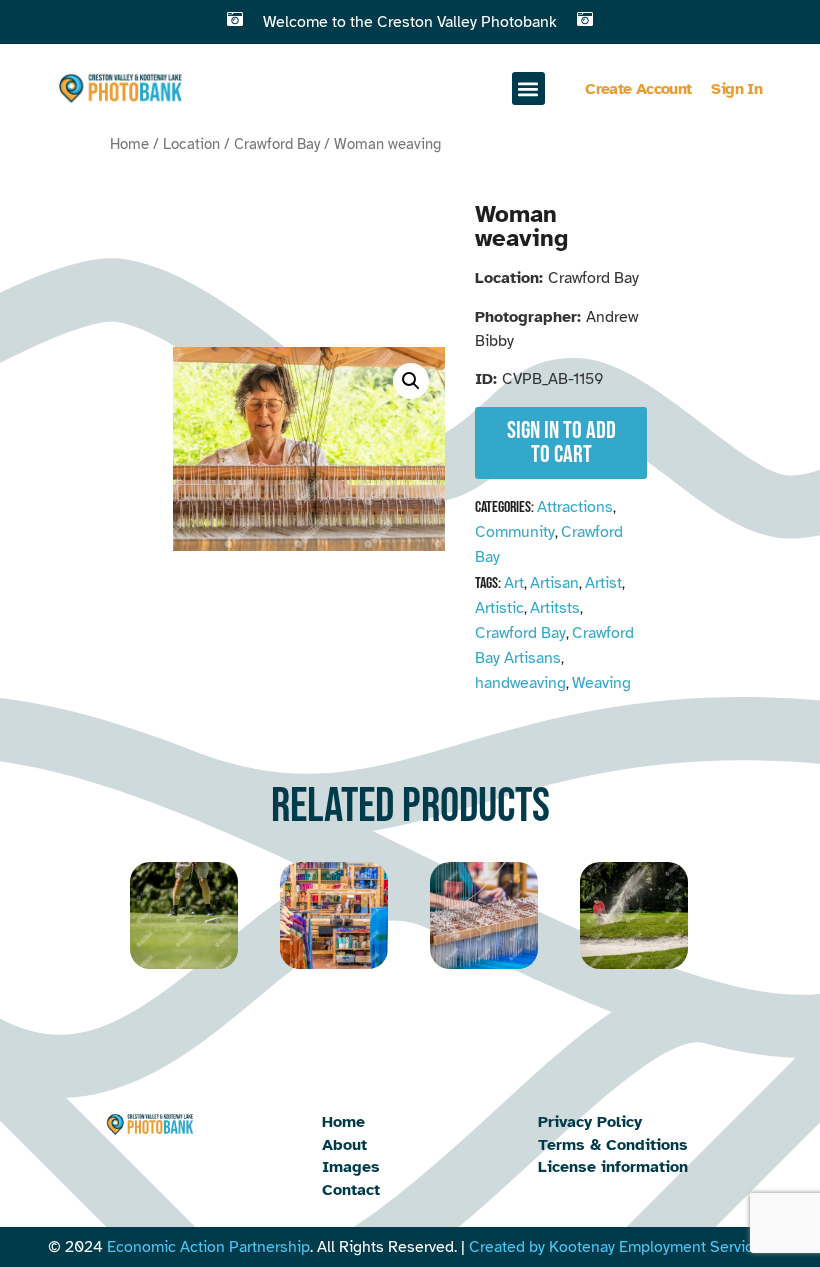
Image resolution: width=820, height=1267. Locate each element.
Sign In (736, 89)
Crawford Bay (277, 144)
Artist (603, 583)
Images (351, 1167)
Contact (351, 1190)
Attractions (575, 507)
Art (514, 583)
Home (129, 144)
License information (613, 1167)
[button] (528, 88)
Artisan (554, 583)
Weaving (601, 683)
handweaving (520, 683)
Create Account (638, 89)
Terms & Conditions (613, 1145)
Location (191, 144)
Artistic (499, 608)
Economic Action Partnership (208, 1247)
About (344, 1145)
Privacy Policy (590, 1122)
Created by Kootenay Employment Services (619, 1247)
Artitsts (555, 608)
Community (515, 532)
